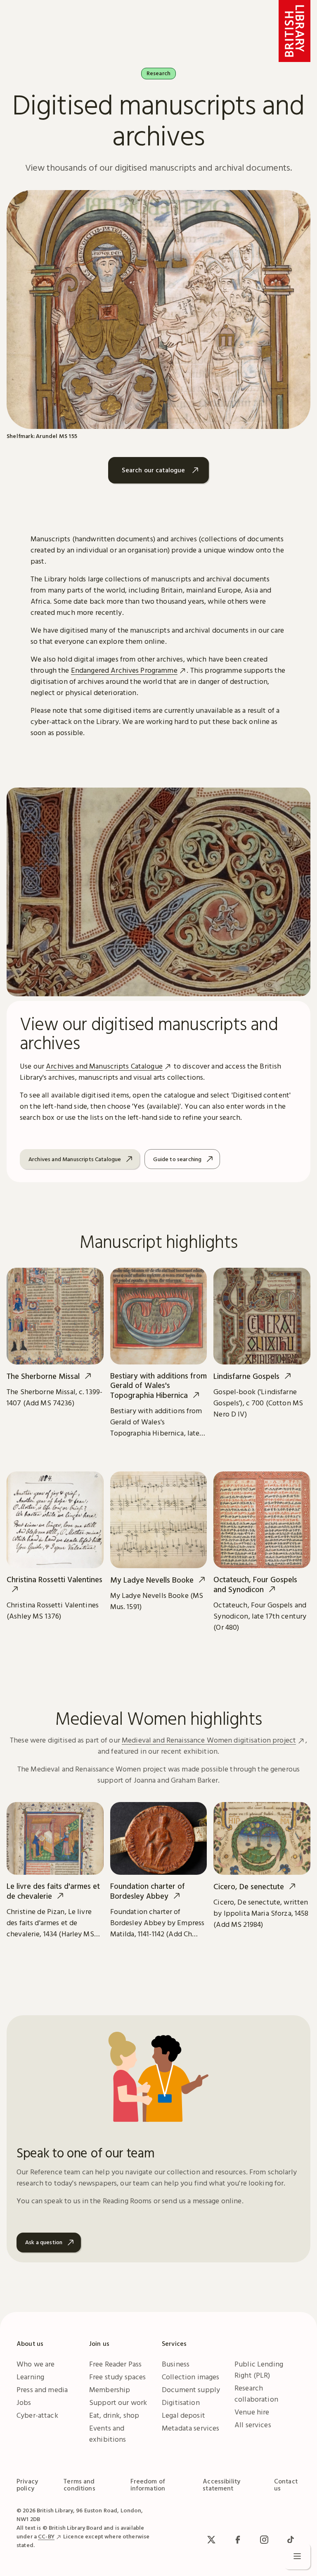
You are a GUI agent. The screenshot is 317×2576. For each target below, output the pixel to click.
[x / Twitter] (211, 2540)
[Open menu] (297, 2556)
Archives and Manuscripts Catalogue (104, 1066)
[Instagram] (264, 2540)
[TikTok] (291, 2540)
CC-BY (46, 2536)
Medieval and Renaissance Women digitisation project (209, 1740)
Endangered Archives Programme (124, 670)
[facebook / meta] (238, 2540)
